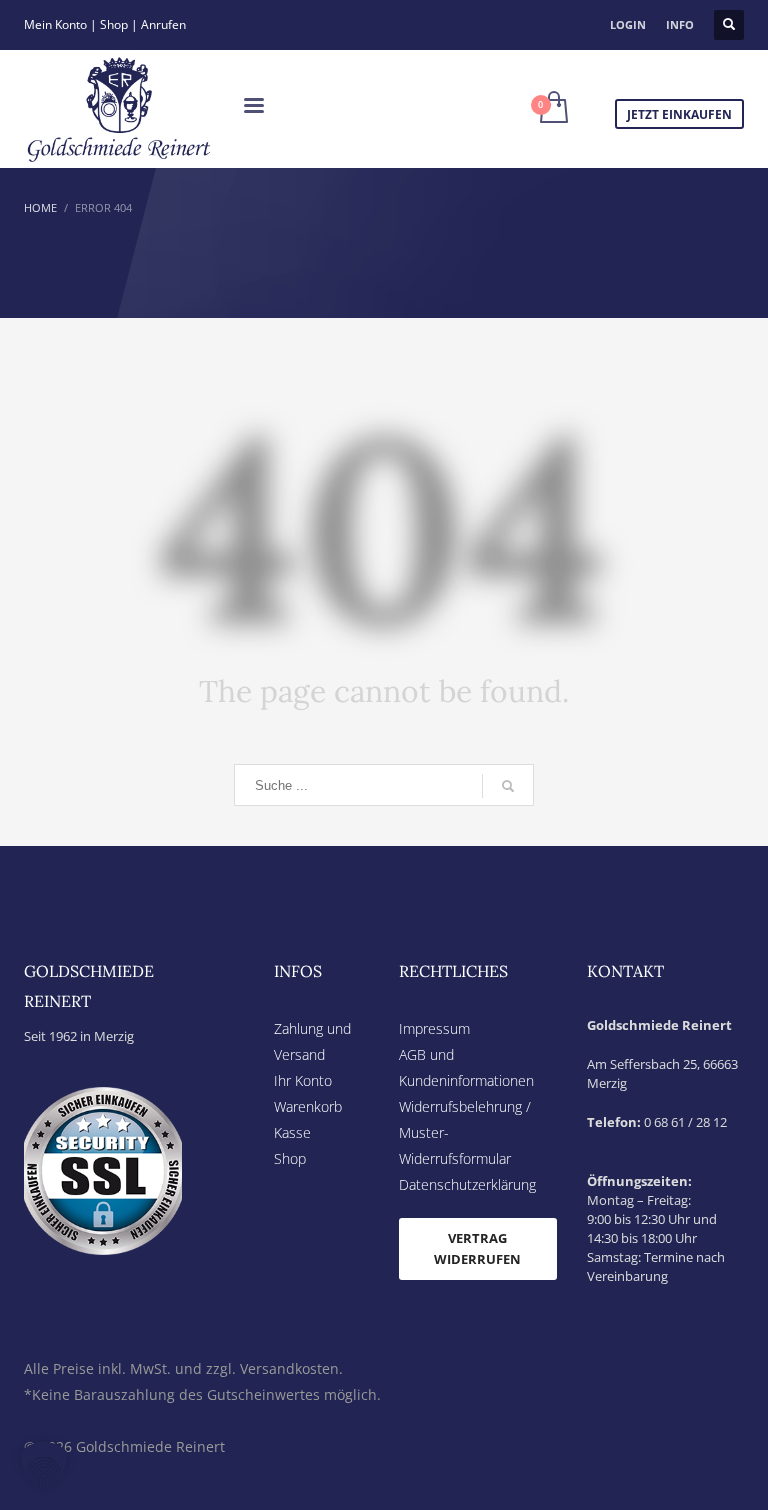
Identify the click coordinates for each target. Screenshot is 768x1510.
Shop (114, 24)
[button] (44, 1466)
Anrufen (163, 24)
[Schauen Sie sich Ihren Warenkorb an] (552, 109)
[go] (508, 786)
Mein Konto (55, 24)
